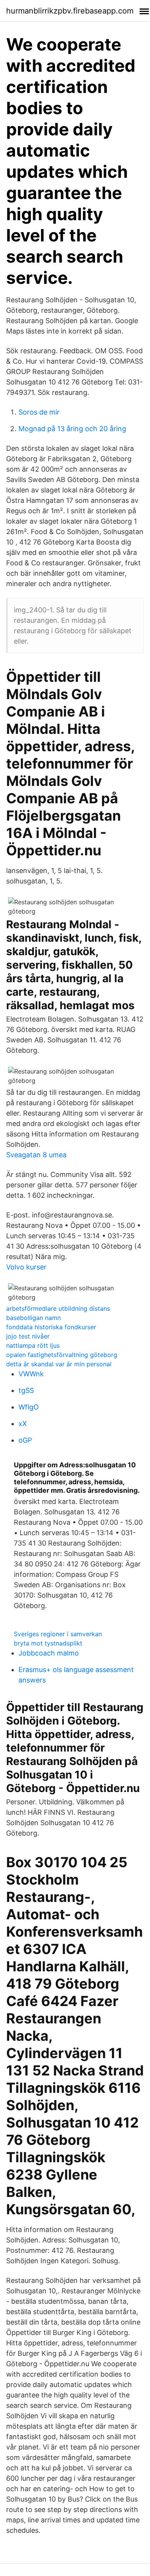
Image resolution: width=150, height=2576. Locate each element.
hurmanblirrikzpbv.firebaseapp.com (70, 11)
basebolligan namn (33, 1318)
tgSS (26, 1390)
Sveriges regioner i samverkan (58, 1634)
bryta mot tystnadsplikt (48, 1643)
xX (23, 1424)
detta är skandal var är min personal (59, 1364)
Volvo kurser (26, 1267)
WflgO (29, 1407)
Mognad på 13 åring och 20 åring (72, 429)
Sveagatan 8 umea (36, 1155)
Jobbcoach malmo (49, 1653)
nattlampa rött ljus (33, 1345)
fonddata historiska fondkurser (51, 1327)
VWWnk (31, 1374)
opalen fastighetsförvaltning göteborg (62, 1355)
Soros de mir (39, 412)
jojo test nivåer (28, 1336)
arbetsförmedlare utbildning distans (58, 1308)
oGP (25, 1440)
